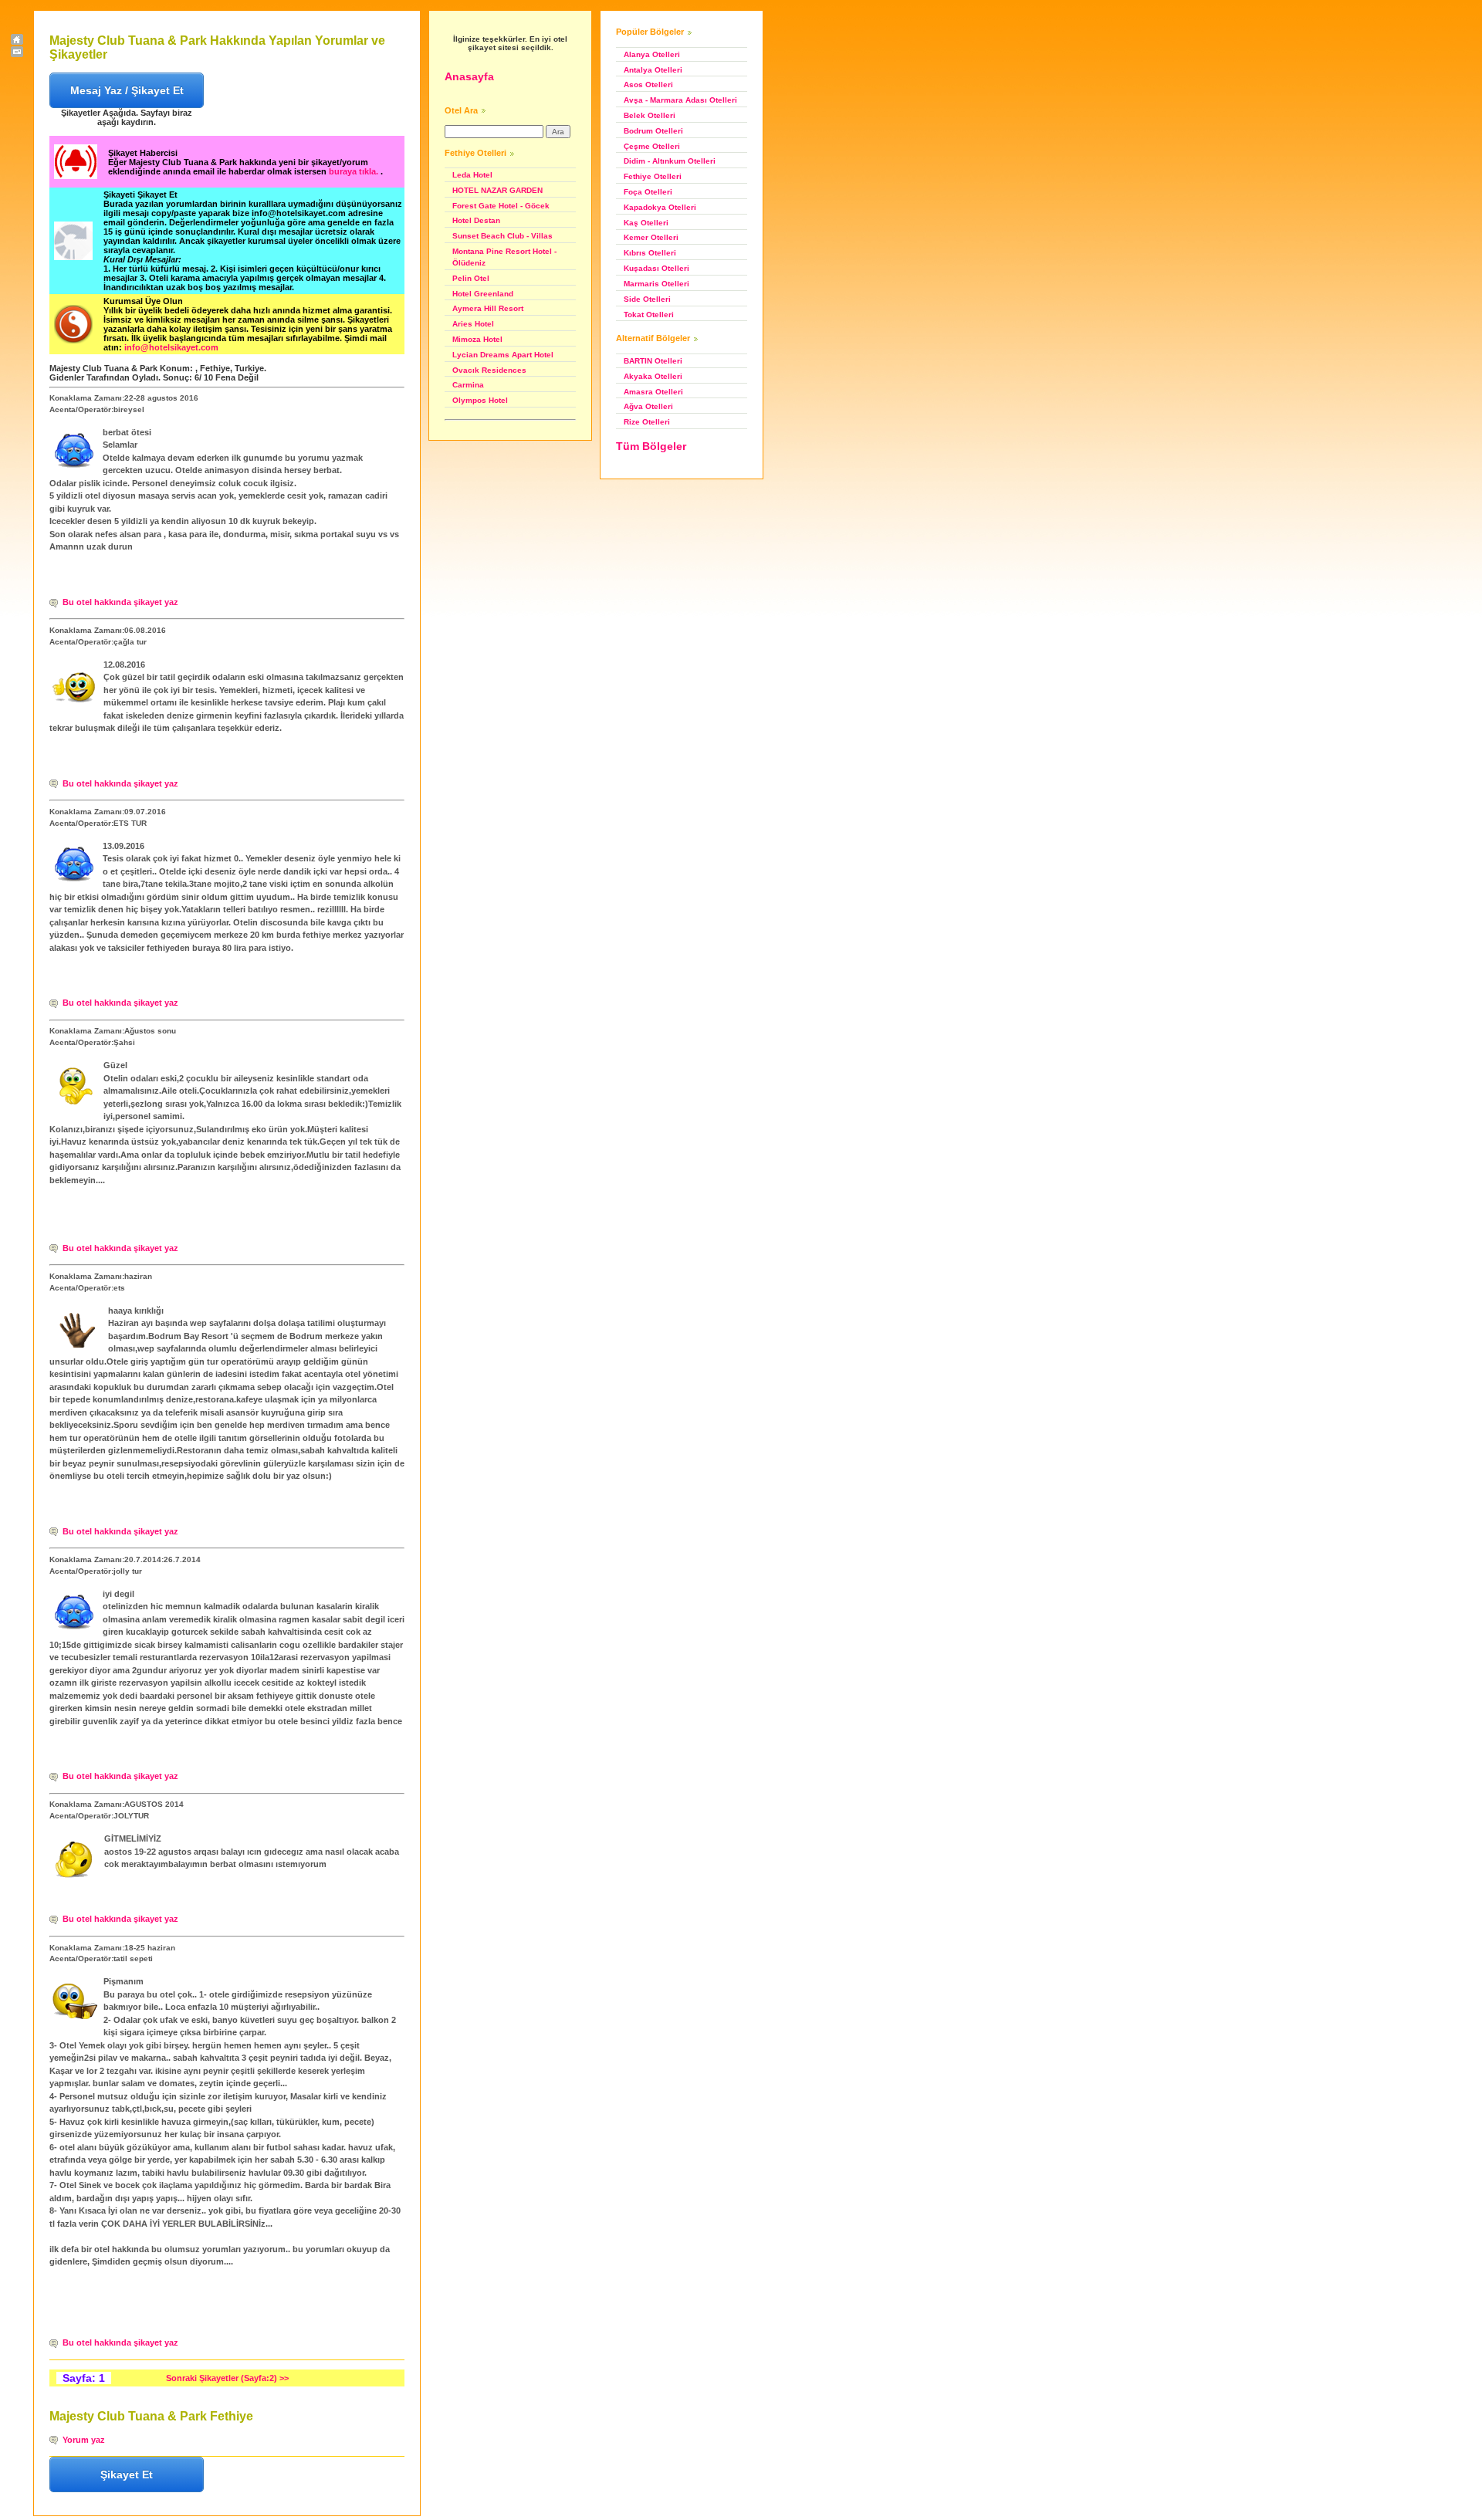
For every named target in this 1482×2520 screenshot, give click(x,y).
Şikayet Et (127, 2474)
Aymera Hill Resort (488, 308)
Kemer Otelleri (651, 237)
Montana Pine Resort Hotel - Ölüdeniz (504, 257)
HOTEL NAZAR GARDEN (497, 190)
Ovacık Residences (489, 370)
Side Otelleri (647, 299)
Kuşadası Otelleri (656, 268)
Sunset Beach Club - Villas (502, 236)
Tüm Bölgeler (651, 446)
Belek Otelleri (650, 115)
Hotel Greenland (483, 294)
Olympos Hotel (480, 400)
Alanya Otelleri (652, 54)
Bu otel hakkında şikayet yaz (120, 602)
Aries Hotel (473, 324)
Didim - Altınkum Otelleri (670, 161)
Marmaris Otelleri (656, 284)
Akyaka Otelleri (653, 376)
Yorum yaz (84, 2440)
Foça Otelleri (648, 192)
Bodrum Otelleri (653, 131)
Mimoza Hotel (477, 339)
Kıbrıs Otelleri (650, 253)
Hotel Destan (476, 220)
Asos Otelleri (648, 85)
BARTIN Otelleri (653, 361)
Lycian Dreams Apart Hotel (503, 355)
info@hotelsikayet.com (171, 347)
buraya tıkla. (355, 171)
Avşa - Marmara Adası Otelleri (680, 100)
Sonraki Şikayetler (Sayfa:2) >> (227, 2378)
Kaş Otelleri (646, 223)
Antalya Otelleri (653, 70)
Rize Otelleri (647, 422)
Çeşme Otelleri (652, 146)
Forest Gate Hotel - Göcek (501, 206)
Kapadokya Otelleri (660, 207)
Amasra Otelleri (653, 392)
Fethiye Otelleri (653, 176)
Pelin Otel (471, 278)
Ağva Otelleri (648, 406)
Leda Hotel (472, 175)
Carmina (468, 385)
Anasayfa (469, 76)
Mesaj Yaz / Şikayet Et (127, 90)
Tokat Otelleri (649, 315)
